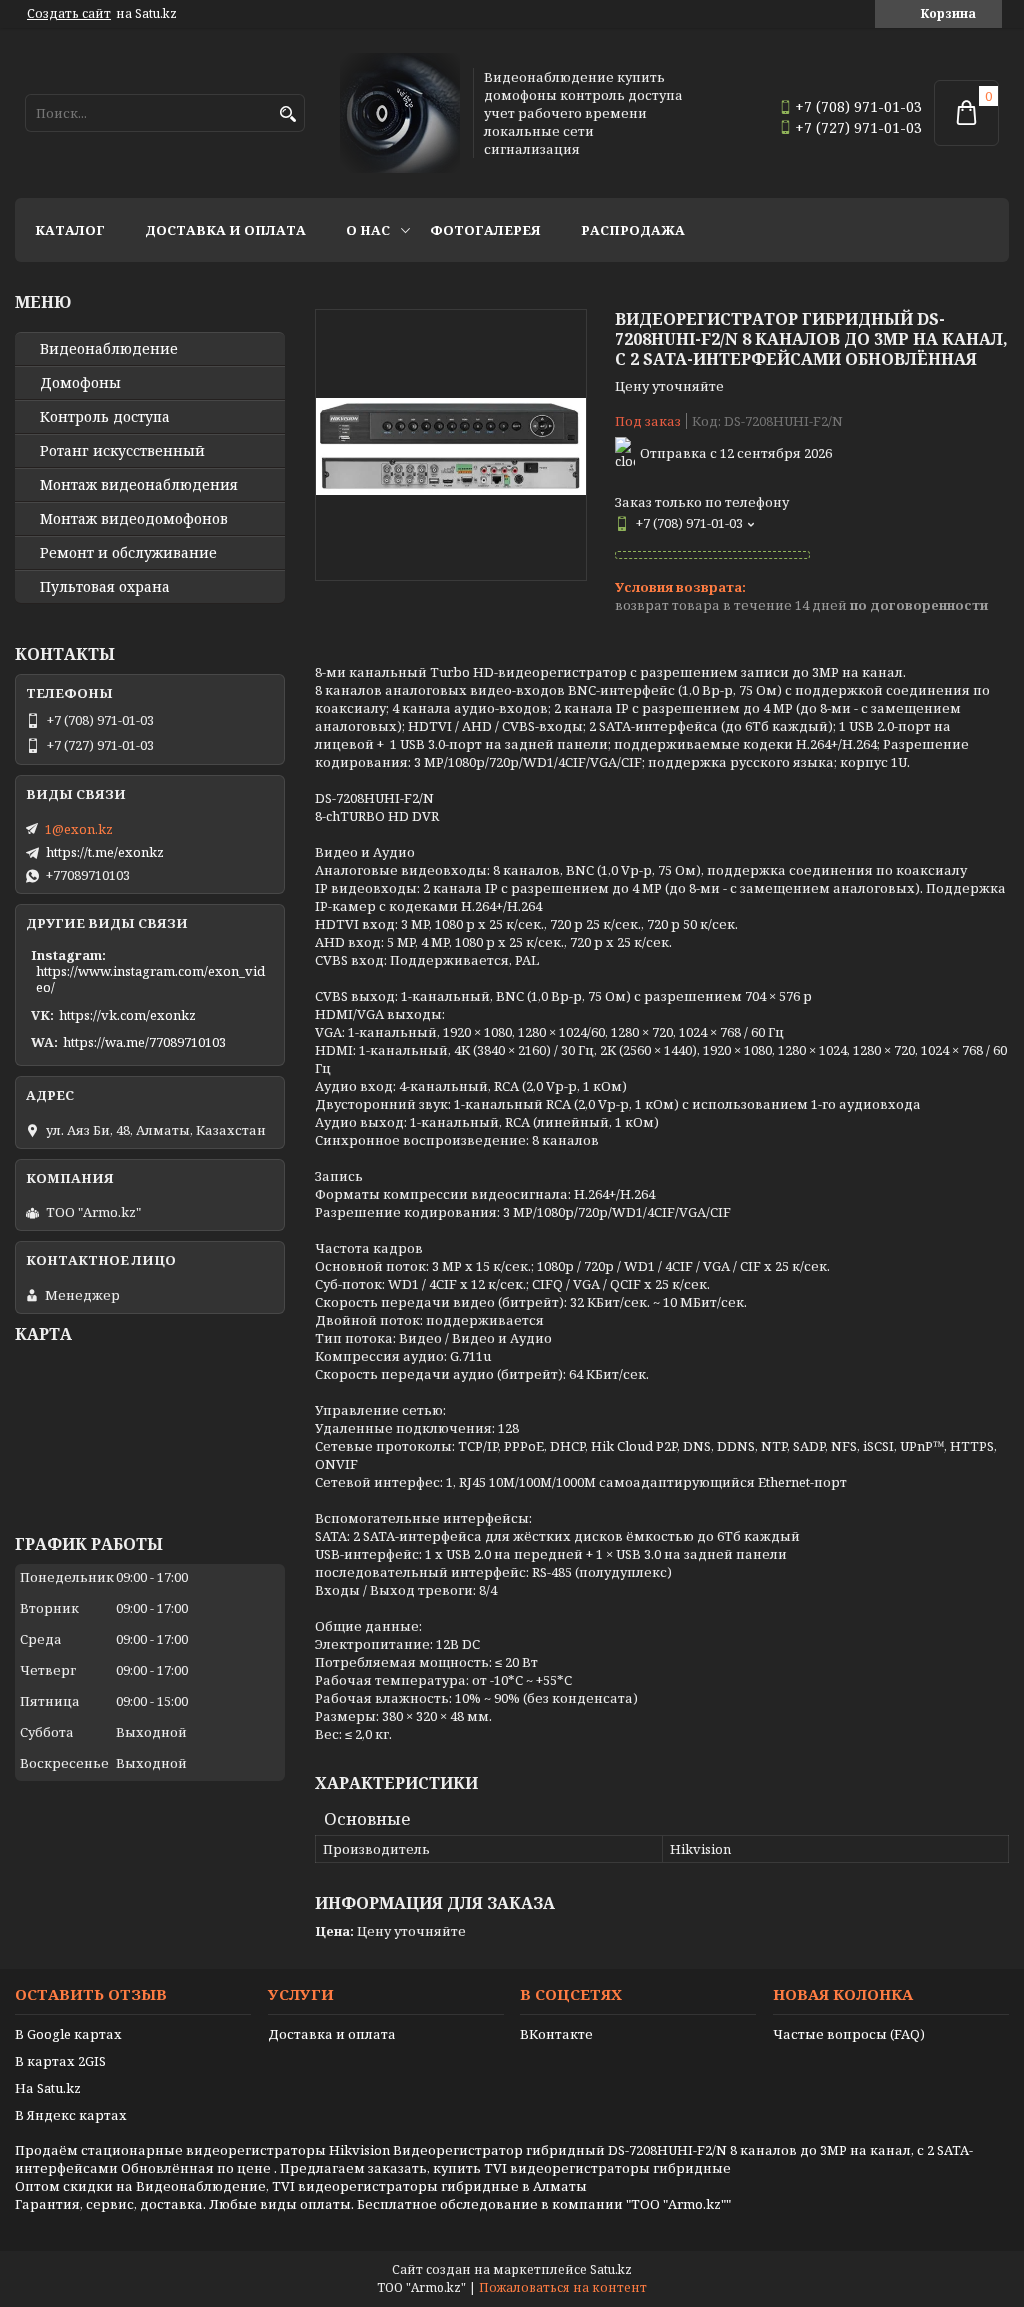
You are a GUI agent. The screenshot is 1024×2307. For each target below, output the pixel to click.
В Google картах (68, 2034)
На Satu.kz (48, 2088)
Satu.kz (611, 2269)
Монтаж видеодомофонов (134, 519)
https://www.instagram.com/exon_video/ (150, 979)
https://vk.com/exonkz (127, 1015)
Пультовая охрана (105, 587)
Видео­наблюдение (109, 349)
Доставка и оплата (225, 230)
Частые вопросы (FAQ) (849, 2034)
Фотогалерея (485, 230)
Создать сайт (69, 14)
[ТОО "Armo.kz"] (400, 113)
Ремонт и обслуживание (128, 553)
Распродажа (633, 230)
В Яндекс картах (71, 2115)
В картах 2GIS (60, 2061)
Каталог (70, 230)
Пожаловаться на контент (563, 2287)
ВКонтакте (556, 2034)
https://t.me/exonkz (105, 852)
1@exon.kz (79, 829)
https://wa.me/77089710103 (144, 1042)
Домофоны (80, 383)
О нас (368, 230)
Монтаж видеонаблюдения (139, 485)
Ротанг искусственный (122, 451)
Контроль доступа (105, 417)
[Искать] (287, 114)
